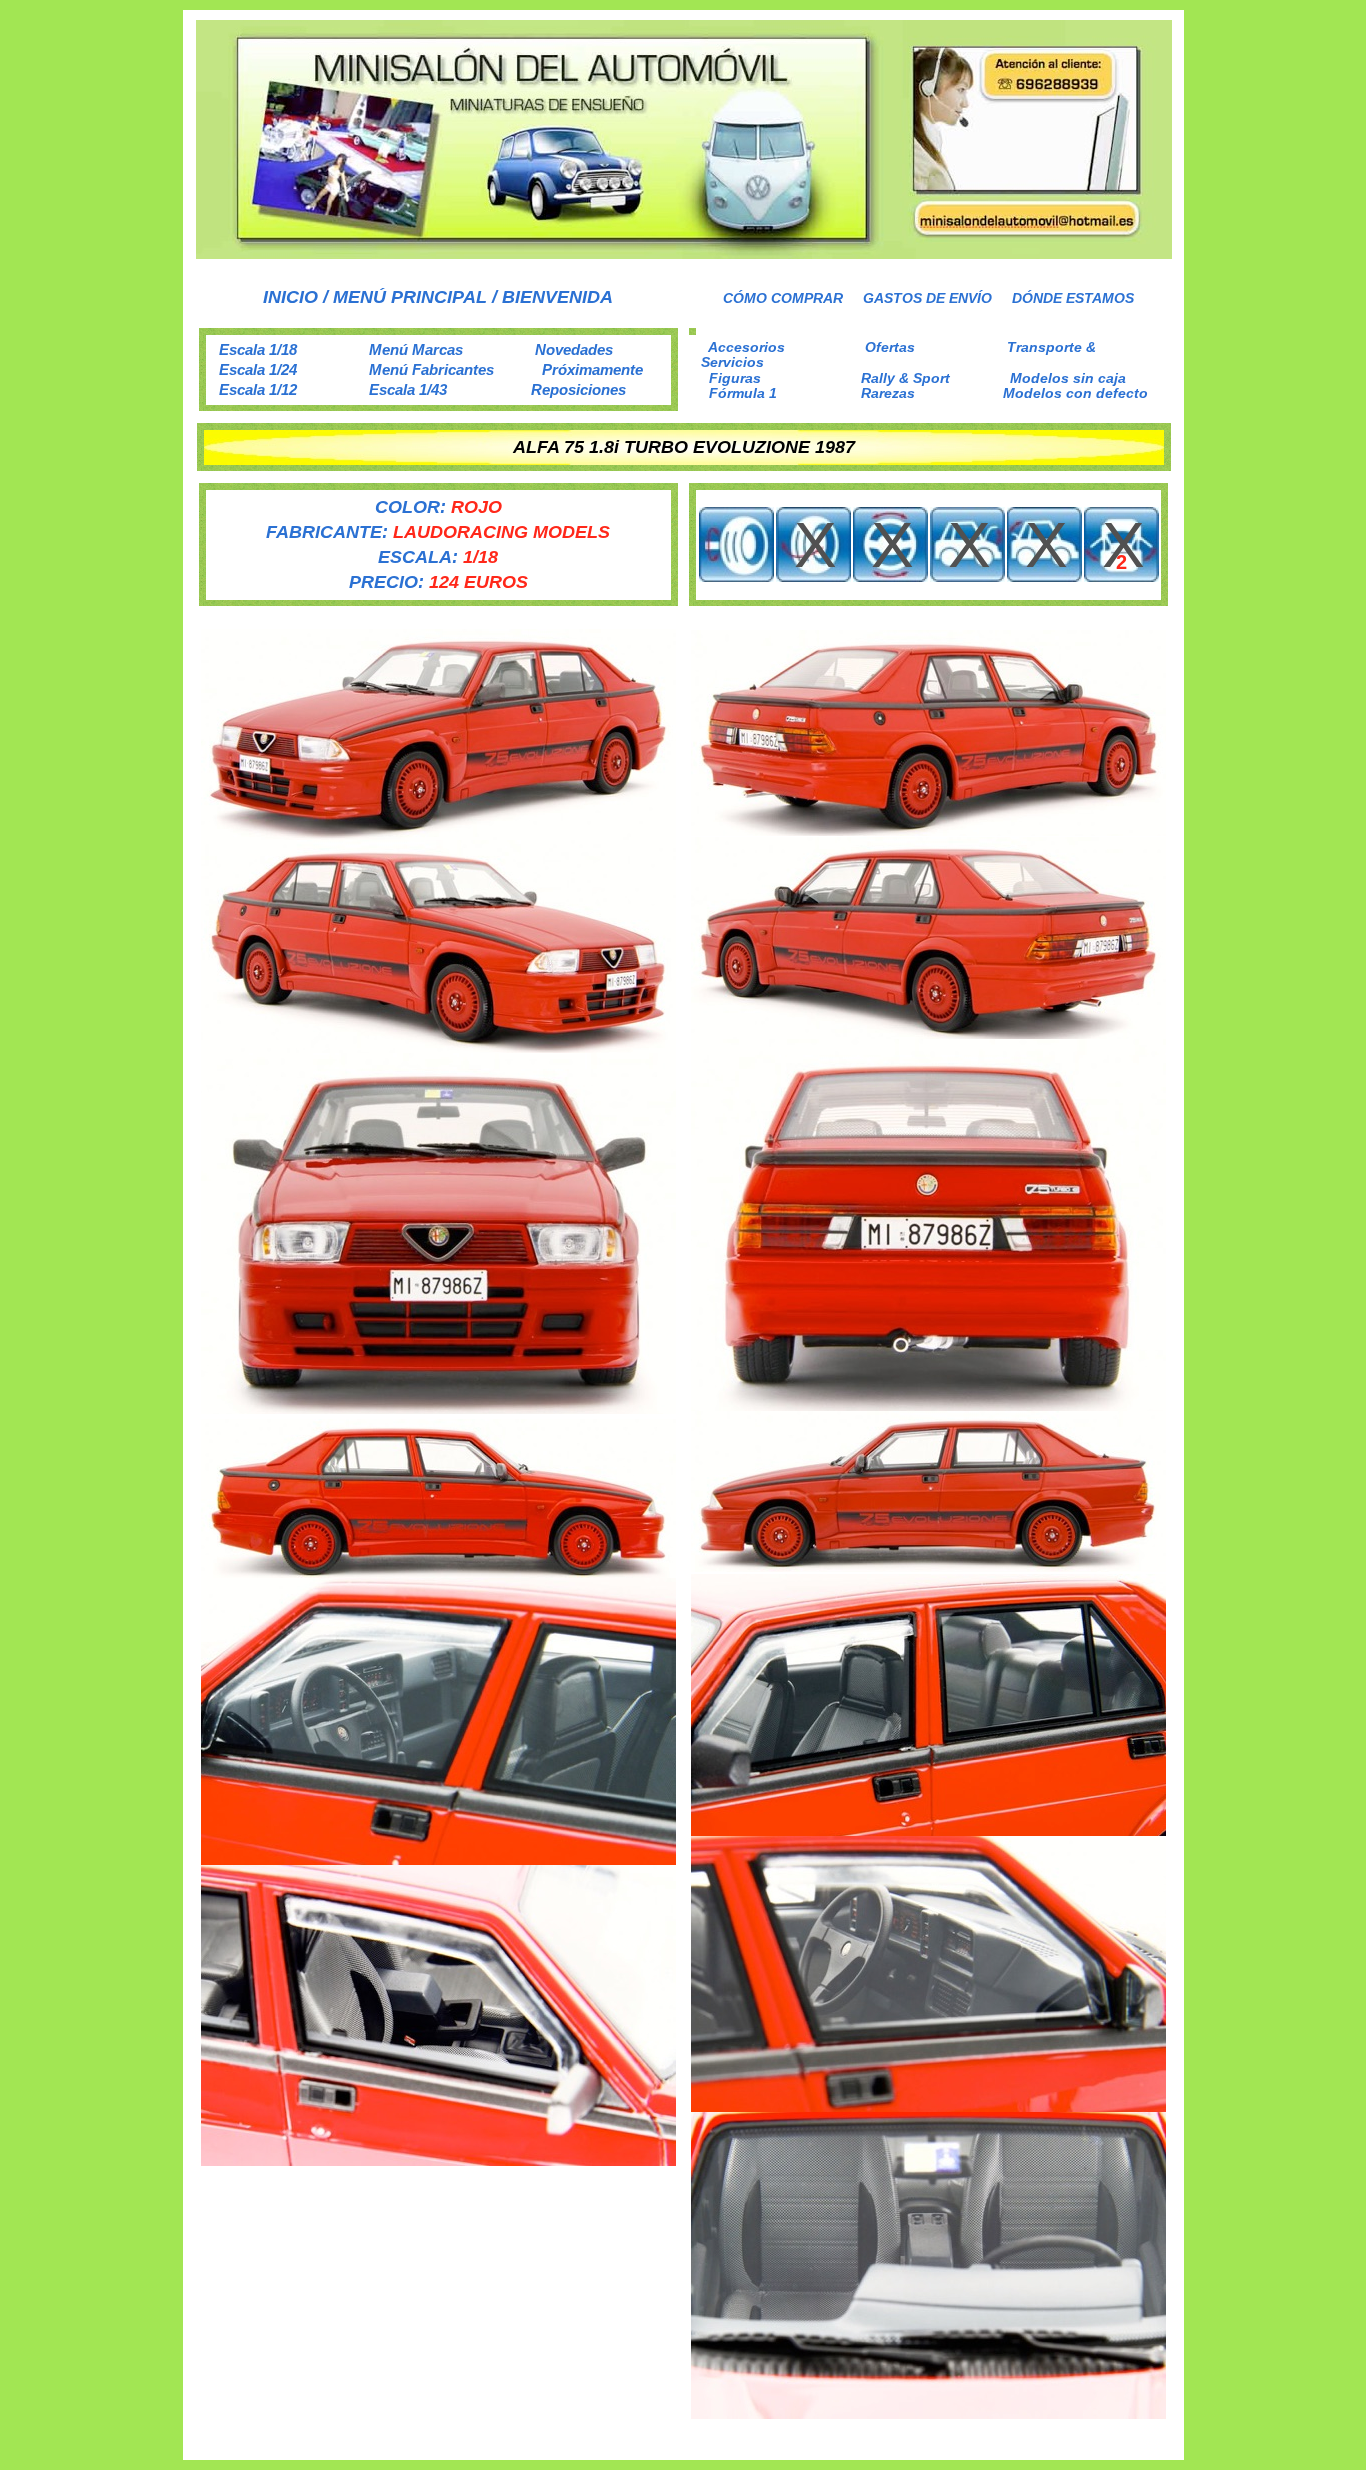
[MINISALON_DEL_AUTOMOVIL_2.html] (684, 253)
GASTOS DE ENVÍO (927, 298)
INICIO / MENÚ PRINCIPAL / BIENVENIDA (438, 297)
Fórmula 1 (743, 393)
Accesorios (746, 347)
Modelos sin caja (1068, 378)
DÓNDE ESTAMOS (1073, 298)
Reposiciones (578, 389)
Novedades (574, 349)
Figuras (735, 378)
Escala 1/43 (408, 389)
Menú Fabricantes (431, 369)
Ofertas (890, 347)
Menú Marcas (416, 349)
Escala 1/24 (258, 369)
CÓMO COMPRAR (783, 298)
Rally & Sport (905, 378)
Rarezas (888, 393)
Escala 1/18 (258, 349)
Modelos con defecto (1075, 393)
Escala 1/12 (258, 389)
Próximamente (592, 369)
